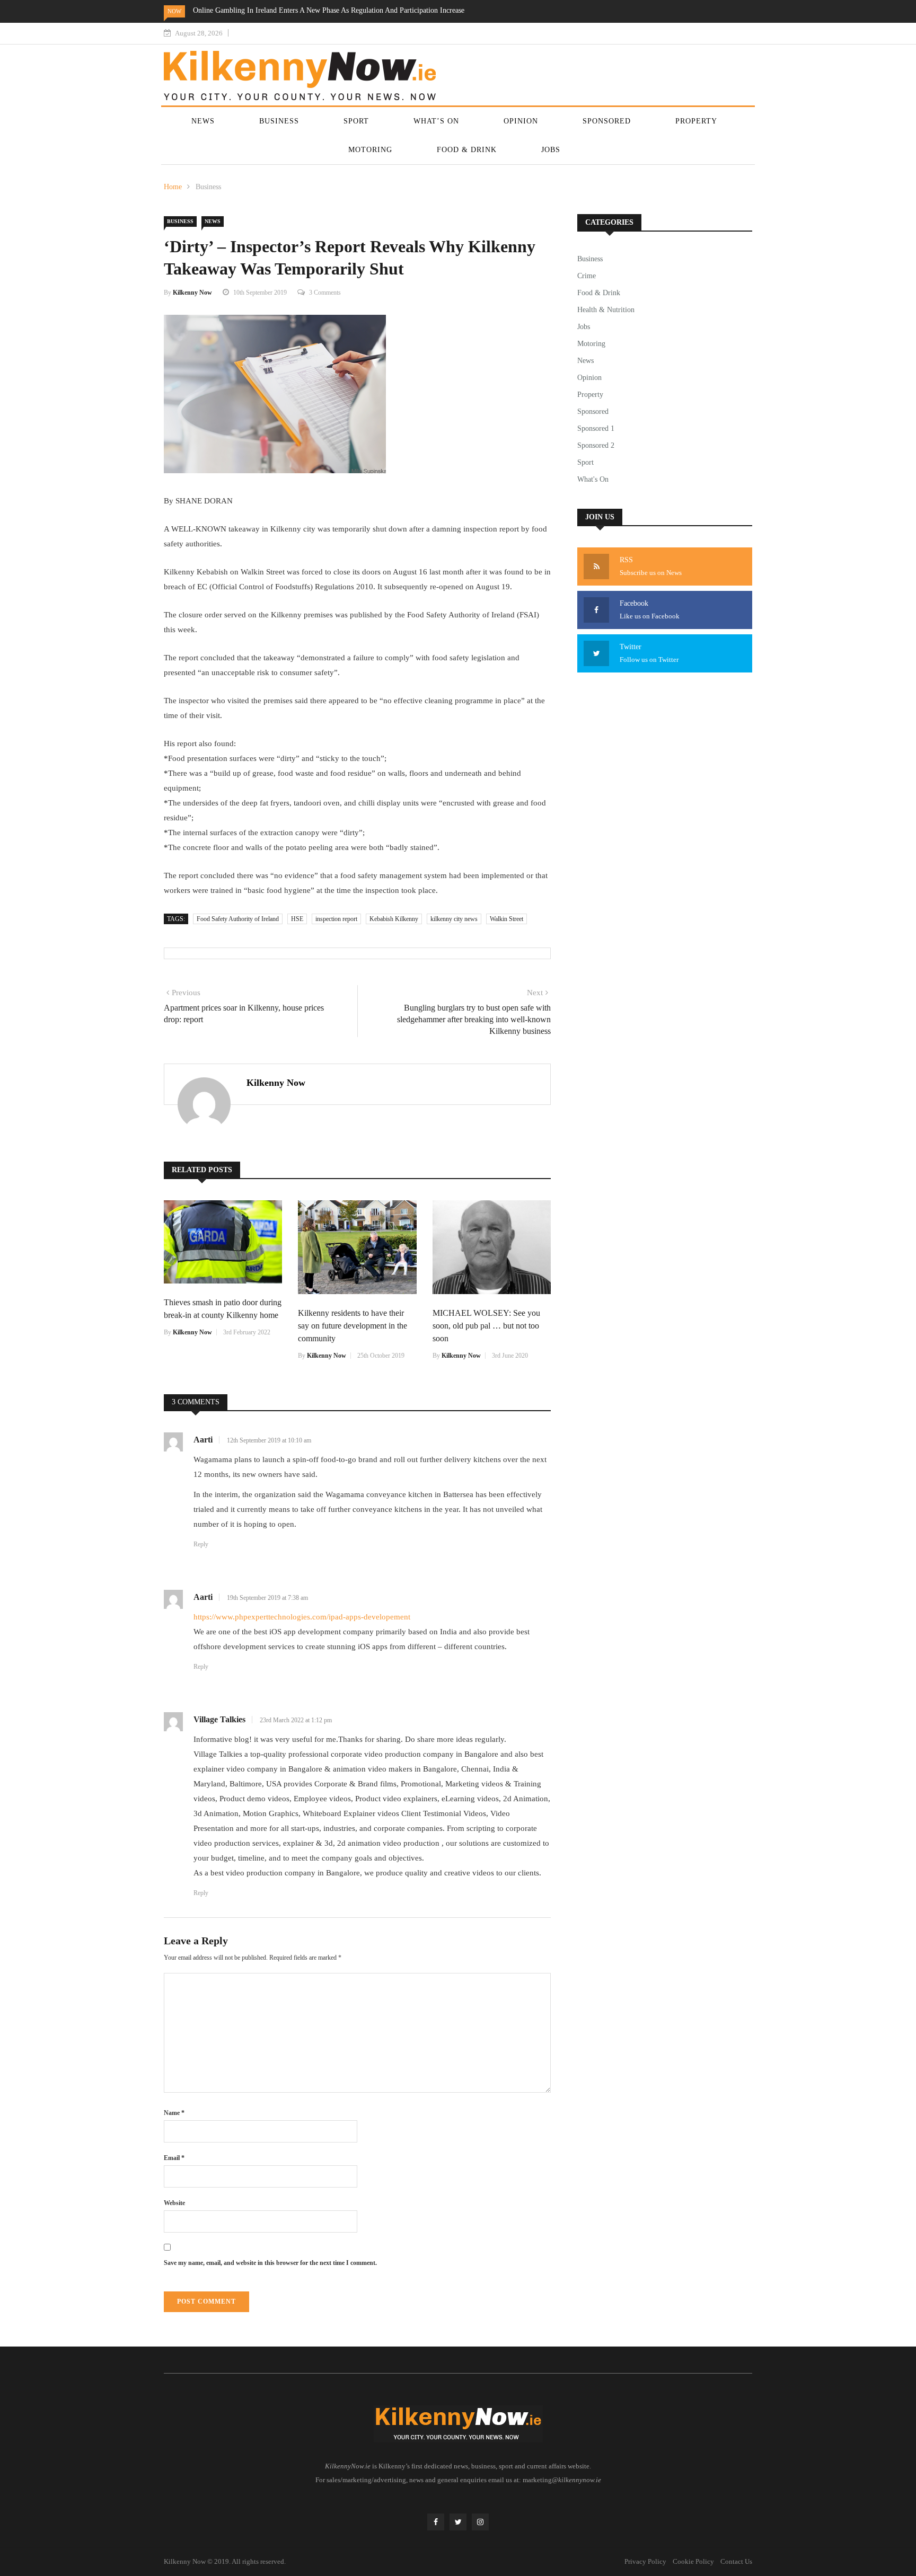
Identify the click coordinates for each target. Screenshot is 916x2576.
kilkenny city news (454, 919)
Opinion (521, 121)
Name (174, 2113)
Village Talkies (219, 1719)
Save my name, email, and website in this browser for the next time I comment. (270, 2263)
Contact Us (736, 2561)
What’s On (436, 121)
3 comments (325, 293)
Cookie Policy (693, 2561)
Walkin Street (507, 919)
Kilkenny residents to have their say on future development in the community (353, 1326)
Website (174, 2203)
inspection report (336, 919)
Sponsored (607, 121)
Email (174, 2158)
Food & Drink (467, 150)
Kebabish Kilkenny (394, 919)
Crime (587, 276)
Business (279, 121)
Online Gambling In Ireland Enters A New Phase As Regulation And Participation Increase (329, 10)
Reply (201, 1544)
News (203, 121)
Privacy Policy (645, 2561)
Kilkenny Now (192, 293)
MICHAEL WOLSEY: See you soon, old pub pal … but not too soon (486, 1326)
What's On (593, 479)
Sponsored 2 (596, 445)
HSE (297, 919)
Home (173, 187)
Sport (356, 121)
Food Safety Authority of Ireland (238, 919)
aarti (203, 1440)
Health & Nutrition (606, 310)
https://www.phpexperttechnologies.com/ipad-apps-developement (302, 1617)
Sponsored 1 (596, 428)
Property (696, 121)
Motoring (370, 150)
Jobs (551, 150)
